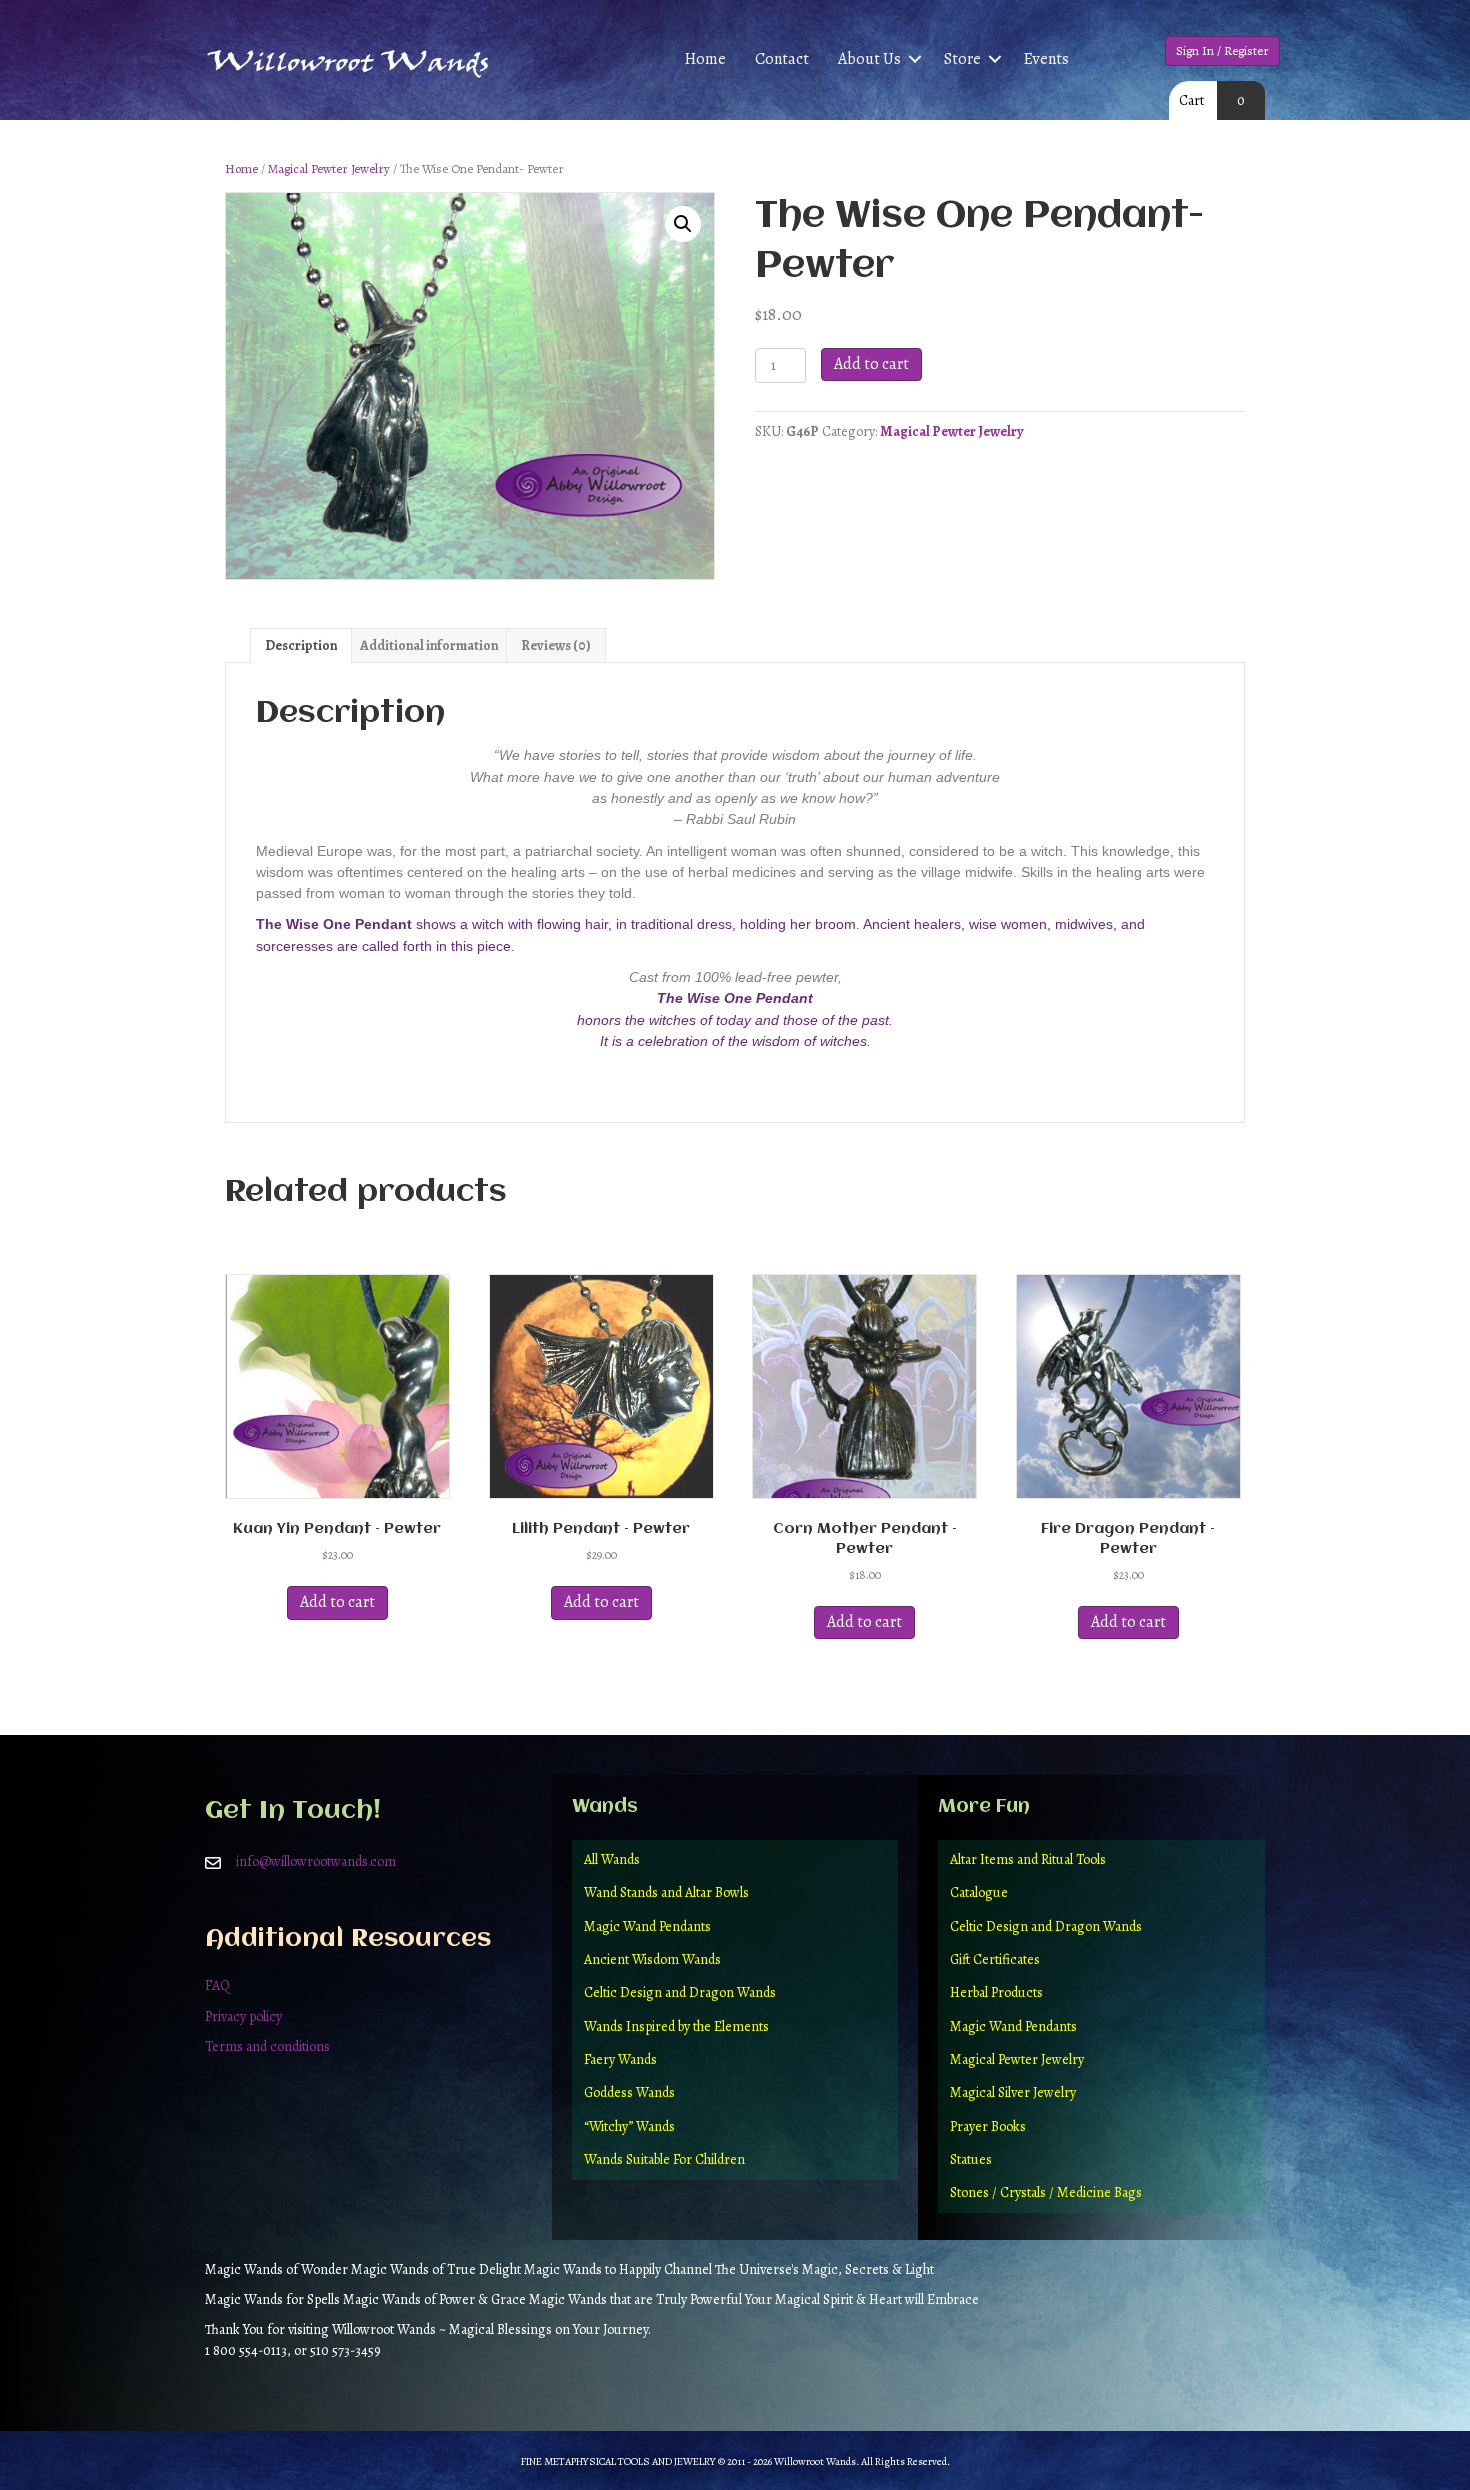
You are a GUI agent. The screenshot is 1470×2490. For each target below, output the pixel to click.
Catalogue (979, 1892)
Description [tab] (301, 645)
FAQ (217, 1985)
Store (962, 59)
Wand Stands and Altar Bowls (666, 1892)
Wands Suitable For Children (664, 2159)
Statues (971, 2159)
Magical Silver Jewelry (1013, 2092)
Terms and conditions (267, 2046)
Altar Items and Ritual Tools (1028, 1859)
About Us (869, 59)
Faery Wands (620, 2059)
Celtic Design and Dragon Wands (680, 1992)
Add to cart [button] (337, 1602)
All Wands (612, 1859)
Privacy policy (243, 2016)
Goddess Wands (629, 2092)
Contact (782, 59)
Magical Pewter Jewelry (329, 168)
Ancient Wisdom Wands (652, 1959)
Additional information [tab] (429, 645)
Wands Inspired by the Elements (676, 2026)
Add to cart (871, 364)
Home (705, 59)
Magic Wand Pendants (647, 1926)
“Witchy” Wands (629, 2126)
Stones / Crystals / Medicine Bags (1046, 2192)
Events (1046, 59)
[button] (915, 59)
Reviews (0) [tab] (556, 645)
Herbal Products (996, 1992)
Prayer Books (988, 2126)
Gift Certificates (995, 1959)
